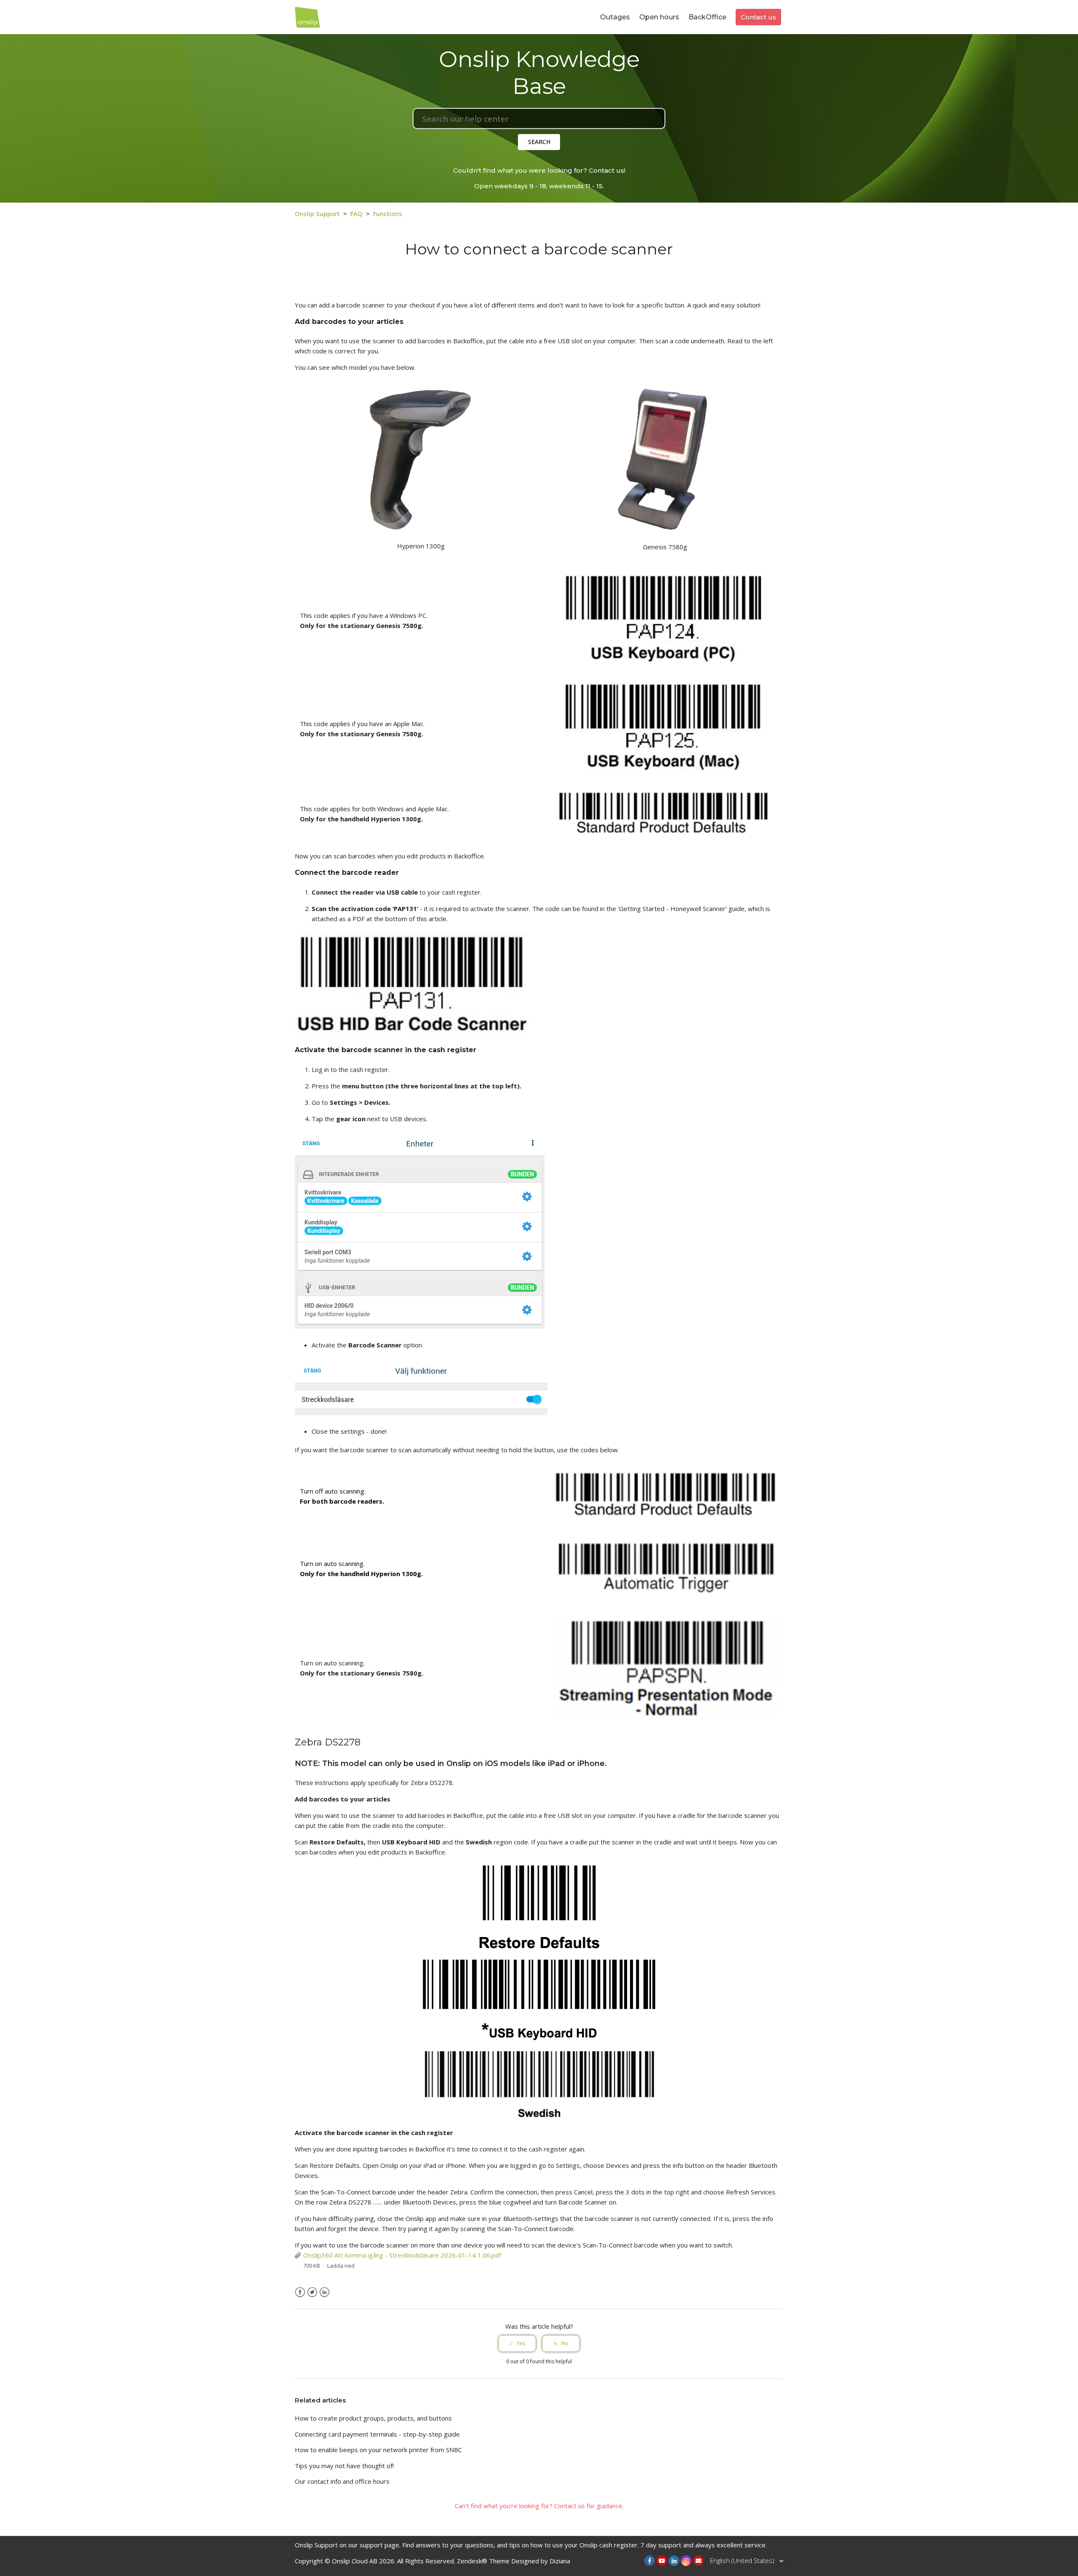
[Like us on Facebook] (650, 2561)
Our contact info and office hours (342, 2481)
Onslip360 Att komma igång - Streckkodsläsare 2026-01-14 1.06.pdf (402, 2255)
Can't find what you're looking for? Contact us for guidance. (539, 2506)
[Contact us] (698, 2561)
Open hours (659, 17)
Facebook (300, 2292)
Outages (615, 17)
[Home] (307, 16)
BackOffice (707, 17)
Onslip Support (317, 214)
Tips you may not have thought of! (344, 2466)
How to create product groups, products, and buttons (373, 2418)
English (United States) (743, 2560)
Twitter (312, 2292)
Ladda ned (341, 2266)
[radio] (517, 2344)
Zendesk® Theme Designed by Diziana (514, 2561)
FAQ (356, 214)
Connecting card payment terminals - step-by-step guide (377, 2434)
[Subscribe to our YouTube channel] (662, 2561)
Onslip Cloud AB (355, 2561)
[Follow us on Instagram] (686, 2561)
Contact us (758, 17)
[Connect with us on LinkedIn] (674, 2561)
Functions (388, 214)
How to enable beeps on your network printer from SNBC (378, 2450)
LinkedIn (324, 2292)
